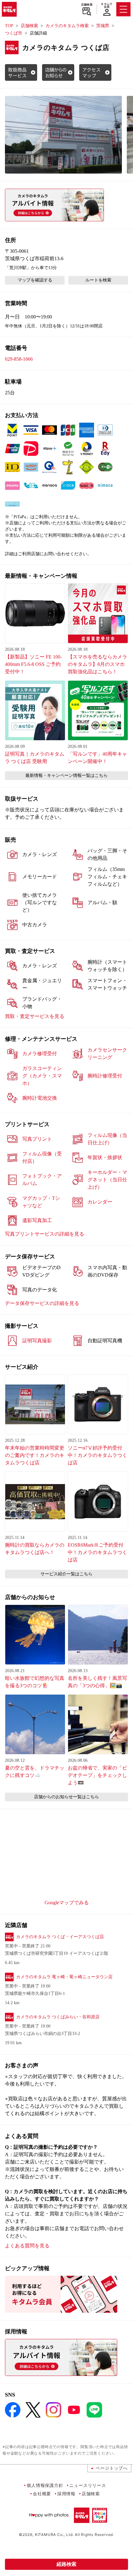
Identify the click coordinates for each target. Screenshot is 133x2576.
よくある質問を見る (27, 2246)
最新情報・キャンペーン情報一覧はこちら (66, 775)
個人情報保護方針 (45, 2485)
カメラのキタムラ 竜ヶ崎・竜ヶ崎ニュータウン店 (64, 1977)
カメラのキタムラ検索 (67, 26)
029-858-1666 (19, 359)
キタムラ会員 (107, 5)
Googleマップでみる (67, 1903)
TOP (9, 26)
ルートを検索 (98, 280)
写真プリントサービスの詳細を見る (45, 1234)
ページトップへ (112, 2468)
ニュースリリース (88, 2485)
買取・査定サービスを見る (35, 1016)
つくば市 (14, 33)
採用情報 (66, 2494)
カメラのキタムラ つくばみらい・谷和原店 (58, 2017)
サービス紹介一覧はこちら (66, 1574)
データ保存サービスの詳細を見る (42, 1303)
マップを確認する (35, 280)
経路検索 (66, 2564)
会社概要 (42, 2494)
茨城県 (103, 26)
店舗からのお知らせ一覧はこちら (66, 1797)
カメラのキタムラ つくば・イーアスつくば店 (60, 1937)
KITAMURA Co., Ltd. (54, 2535)
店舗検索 (87, 5)
